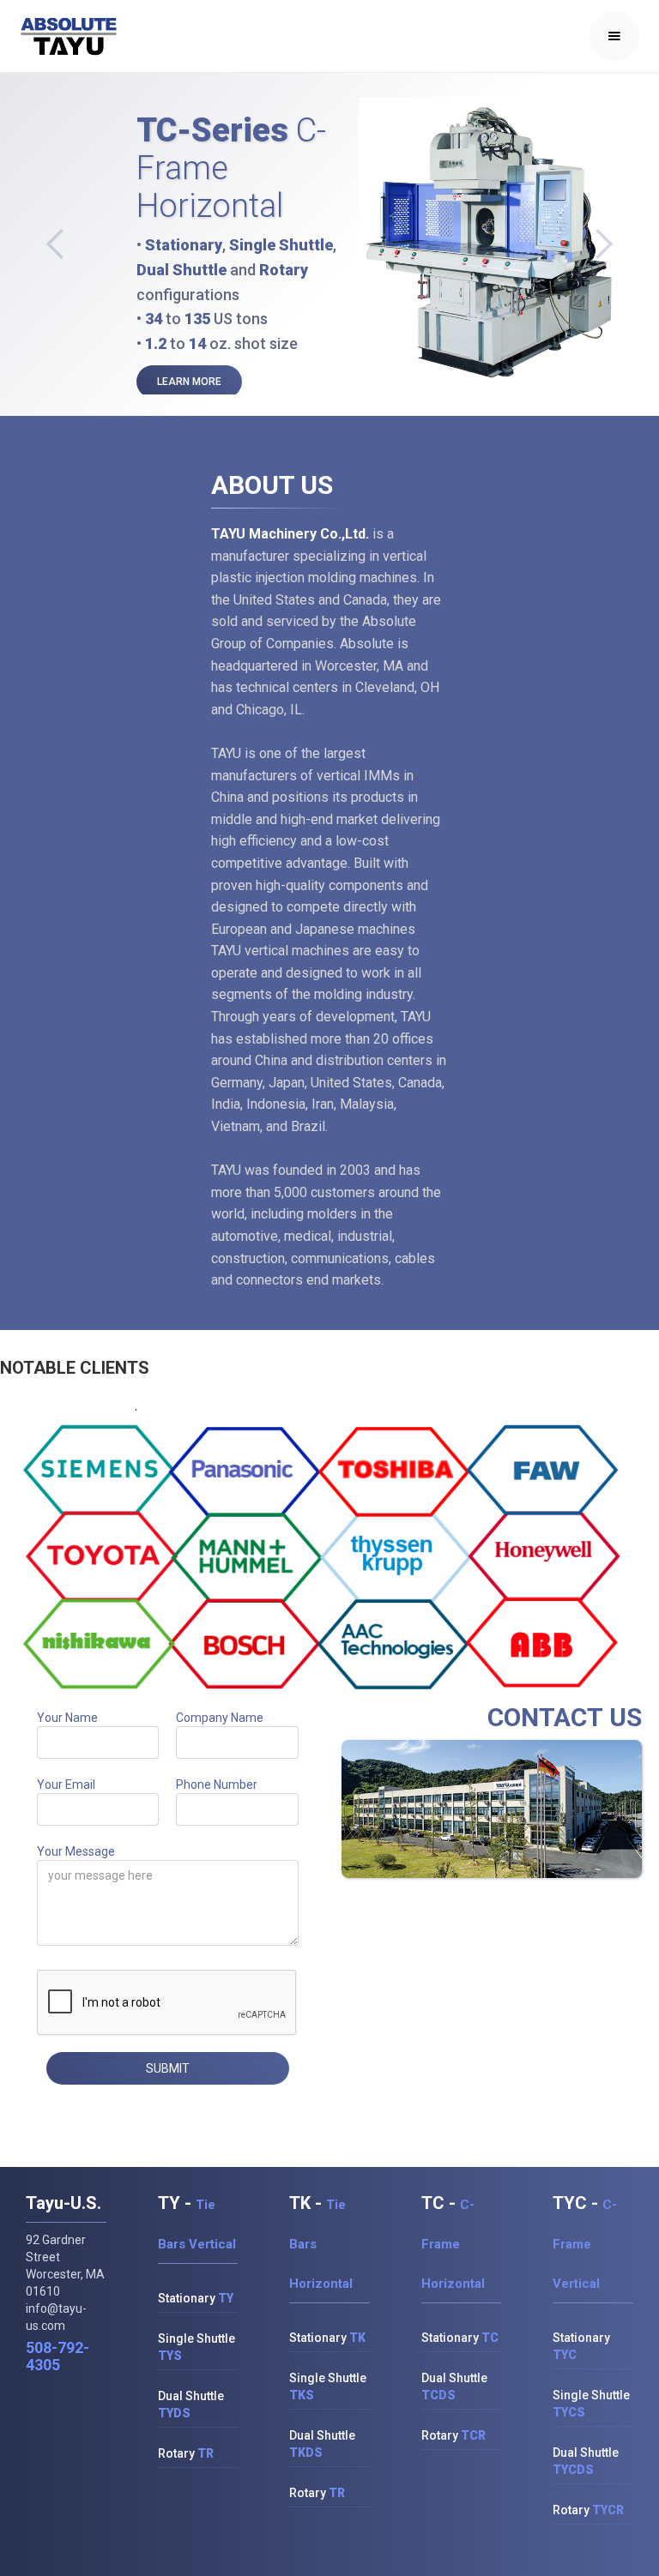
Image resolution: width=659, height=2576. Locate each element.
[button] (614, 36)
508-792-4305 (57, 2356)
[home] (69, 36)
